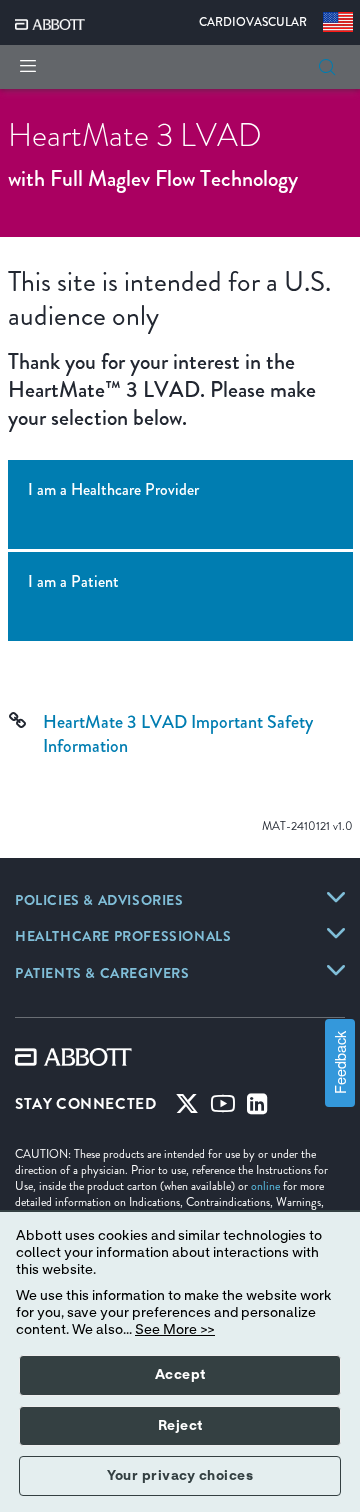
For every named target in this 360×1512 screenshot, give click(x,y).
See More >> (175, 1330)
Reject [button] (180, 1426)
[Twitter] (187, 1108)
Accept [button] (180, 1375)
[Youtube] (223, 1108)
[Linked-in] (257, 1108)
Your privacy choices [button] (180, 1476)
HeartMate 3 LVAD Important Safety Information (178, 734)
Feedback (339, 1063)
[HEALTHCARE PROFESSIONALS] (336, 933)
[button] (327, 67)
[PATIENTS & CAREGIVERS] (336, 970)
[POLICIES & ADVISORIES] (336, 897)
